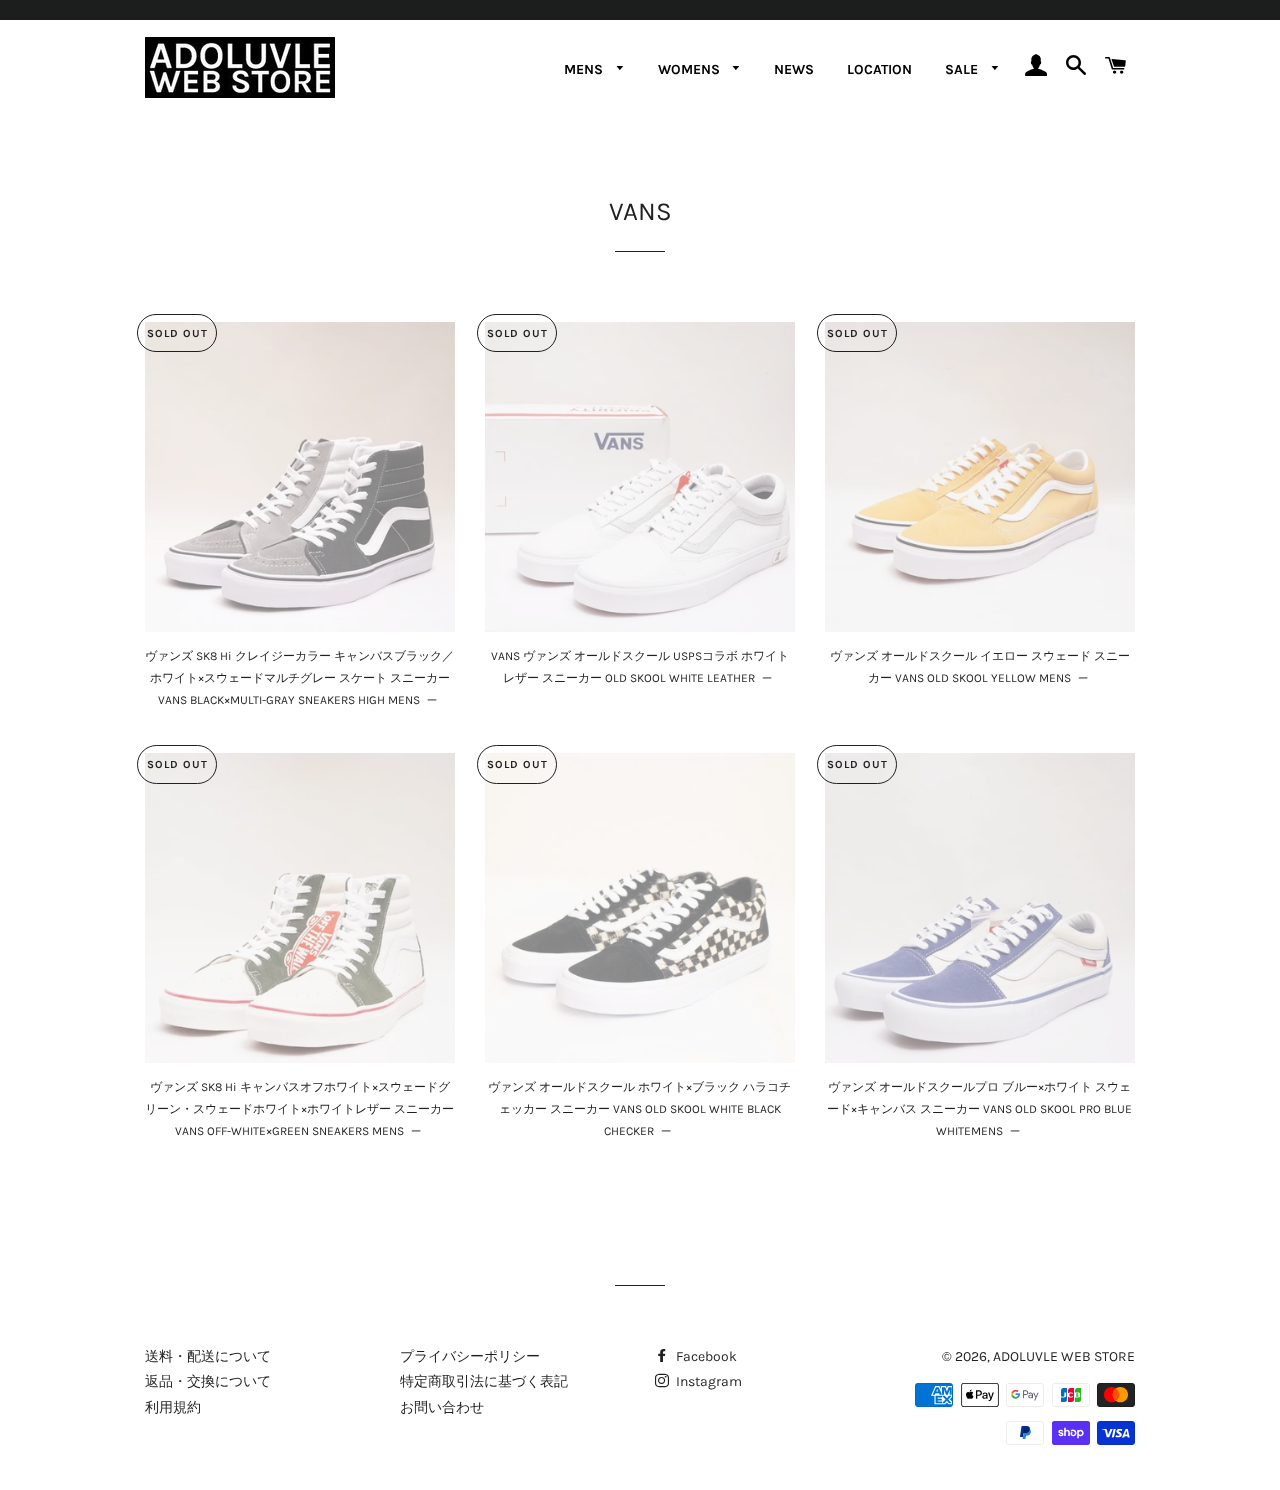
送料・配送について (208, 1356)
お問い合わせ (442, 1407)
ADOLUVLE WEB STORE (1064, 1356)
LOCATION (879, 69)
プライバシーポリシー (470, 1356)
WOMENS (691, 69)
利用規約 (173, 1407)
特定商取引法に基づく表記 (484, 1381)
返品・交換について (208, 1381)
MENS (585, 69)
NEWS (794, 69)
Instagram (707, 1381)
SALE (963, 69)
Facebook (705, 1356)
